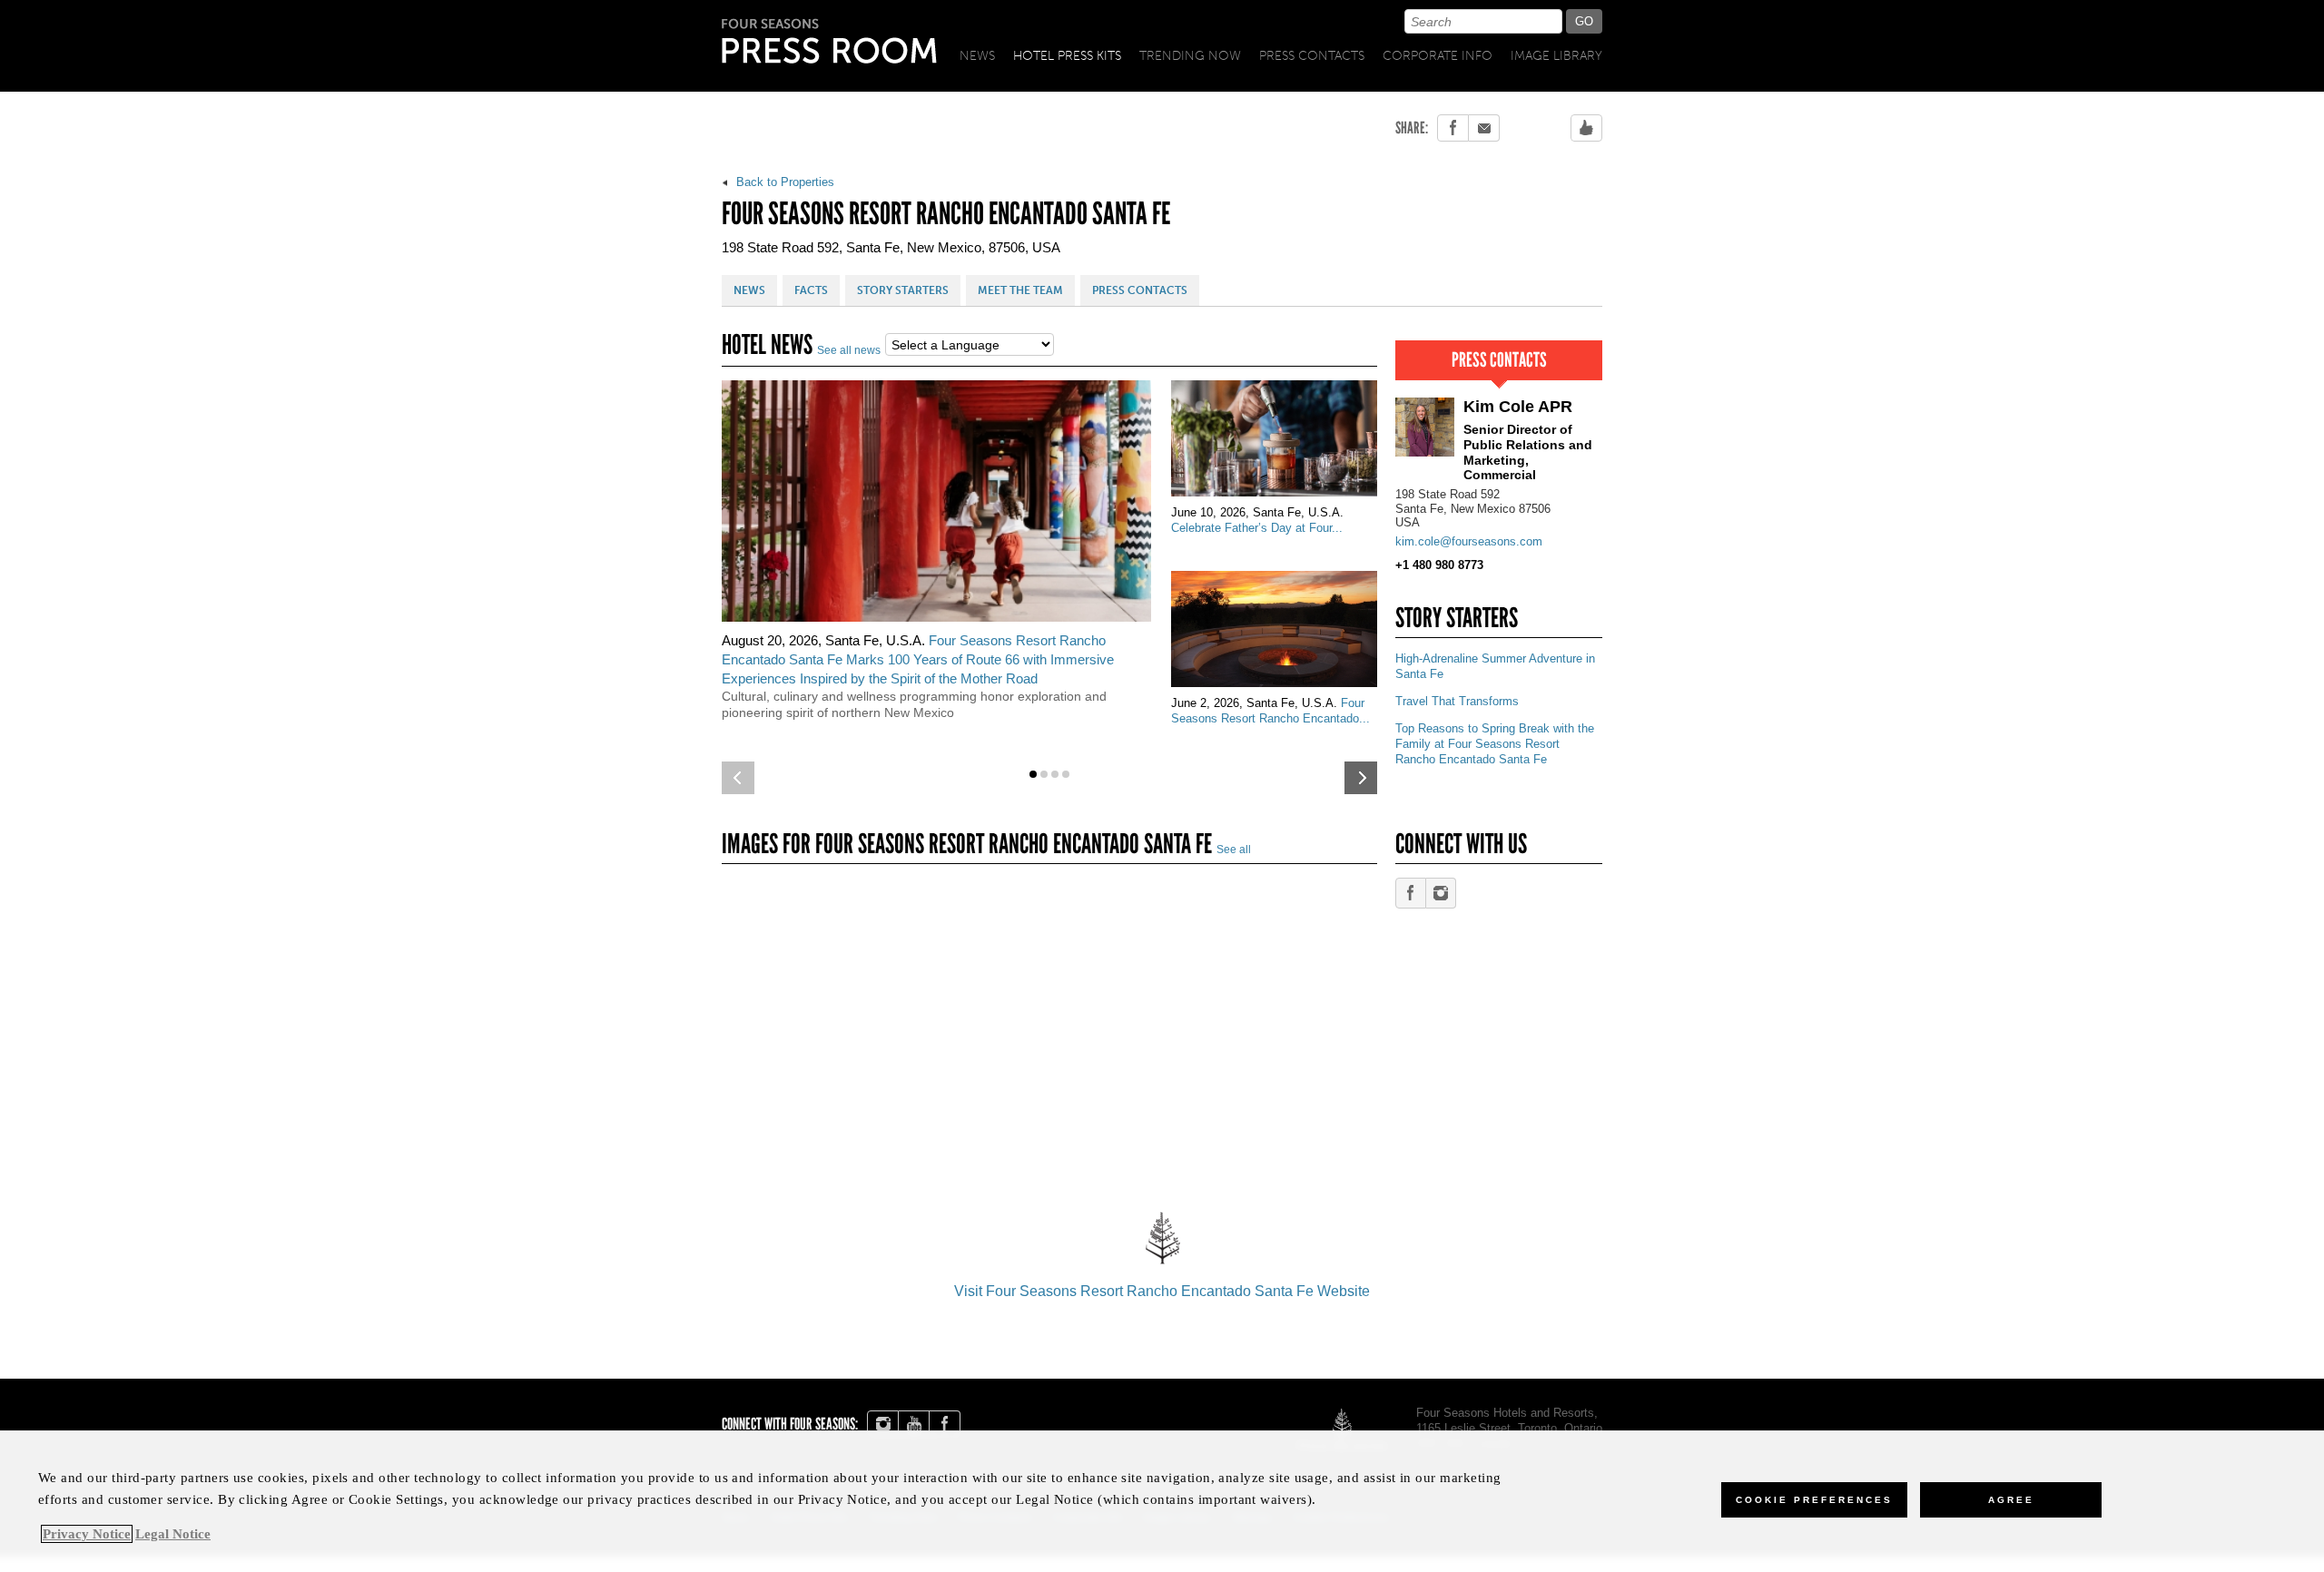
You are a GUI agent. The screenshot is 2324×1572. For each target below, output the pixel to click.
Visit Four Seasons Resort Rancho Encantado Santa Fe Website (1162, 1291)
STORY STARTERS (903, 290)
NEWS (749, 290)
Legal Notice (173, 1534)
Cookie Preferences (1814, 1500)
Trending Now (1190, 56)
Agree (2011, 1500)
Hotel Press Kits (1067, 56)
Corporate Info (1438, 56)
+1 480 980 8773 (1439, 565)
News (977, 56)
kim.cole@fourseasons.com (1469, 541)
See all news (849, 350)
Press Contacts (1312, 56)
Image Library (1556, 56)
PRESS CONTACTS (1140, 290)
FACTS (811, 290)
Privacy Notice (87, 1534)
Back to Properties (783, 182)
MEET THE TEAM (1020, 290)
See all (1234, 850)
